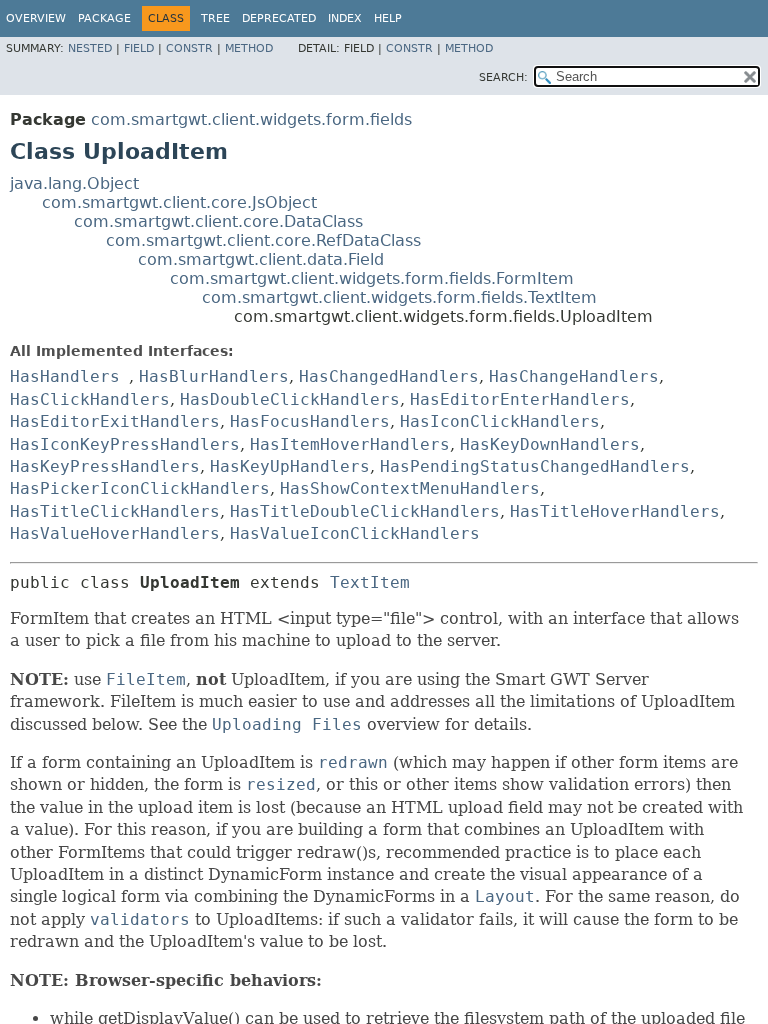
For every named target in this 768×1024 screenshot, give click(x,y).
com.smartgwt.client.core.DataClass (218, 221)
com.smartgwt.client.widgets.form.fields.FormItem (372, 278)
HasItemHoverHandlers (350, 444)
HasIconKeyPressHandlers (125, 444)
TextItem (370, 582)
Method (249, 48)
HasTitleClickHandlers (115, 511)
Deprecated (279, 18)
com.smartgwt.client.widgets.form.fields (251, 119)
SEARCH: (503, 77)
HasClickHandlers (90, 399)
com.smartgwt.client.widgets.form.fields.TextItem (399, 297)
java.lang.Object (74, 183)
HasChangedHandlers (389, 376)
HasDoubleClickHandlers (290, 399)
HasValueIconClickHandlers (355, 533)
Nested (90, 48)
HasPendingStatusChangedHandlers (535, 466)
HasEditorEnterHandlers (520, 399)
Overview (36, 18)
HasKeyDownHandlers (550, 444)
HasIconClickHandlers (500, 421)
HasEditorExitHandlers (115, 421)
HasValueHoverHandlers (115, 533)
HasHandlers (65, 376)
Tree (215, 18)
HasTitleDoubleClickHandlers (365, 511)
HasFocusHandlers (310, 421)
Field (139, 48)
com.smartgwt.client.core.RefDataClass (263, 240)
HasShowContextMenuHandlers (410, 488)
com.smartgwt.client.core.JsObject (179, 202)
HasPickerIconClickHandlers (140, 488)
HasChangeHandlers (574, 376)
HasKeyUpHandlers (290, 466)
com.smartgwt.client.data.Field (261, 259)
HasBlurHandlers (214, 376)
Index (345, 18)
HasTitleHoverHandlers (615, 511)
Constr (189, 48)
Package (104, 18)
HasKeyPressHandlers (105, 466)
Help (388, 18)
